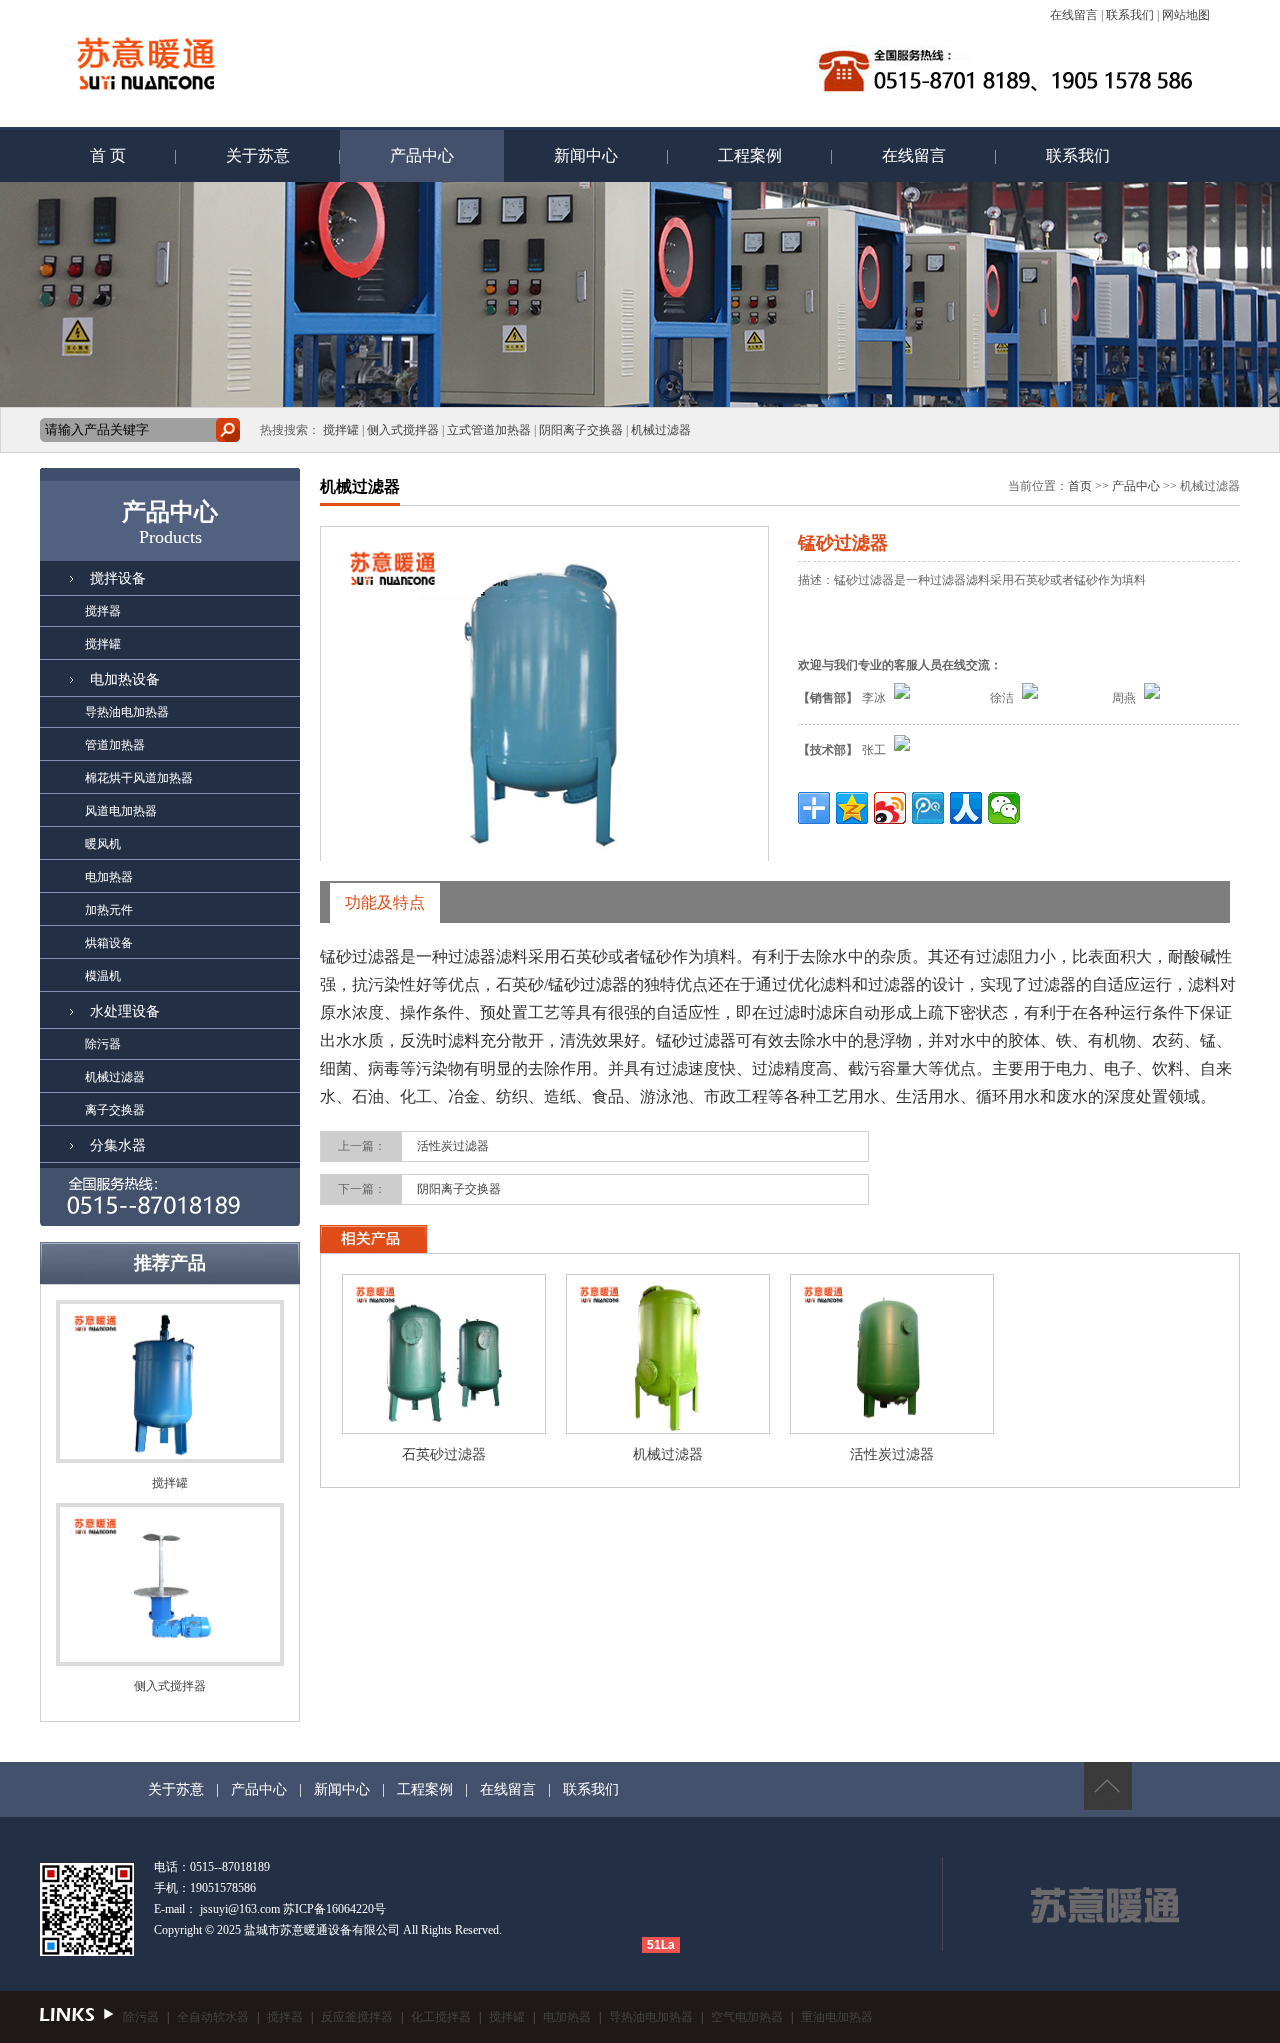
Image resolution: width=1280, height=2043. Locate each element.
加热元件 (86, 910)
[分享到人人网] (966, 808)
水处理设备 (125, 1011)
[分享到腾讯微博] (928, 808)
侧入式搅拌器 (403, 430)
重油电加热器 (837, 2017)
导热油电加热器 (104, 712)
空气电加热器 (747, 2017)
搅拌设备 (118, 578)
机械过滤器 (661, 430)
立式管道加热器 (489, 430)
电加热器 (86, 877)
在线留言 (1074, 15)
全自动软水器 (213, 2017)
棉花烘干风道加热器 (116, 778)
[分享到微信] (1004, 808)
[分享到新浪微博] (890, 808)
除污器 (80, 1044)
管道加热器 (92, 745)
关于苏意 (258, 155)
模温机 (80, 976)
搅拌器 (80, 611)
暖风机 (80, 844)
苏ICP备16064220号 (334, 1909)
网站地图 (1186, 15)
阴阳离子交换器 (581, 430)
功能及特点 (385, 902)
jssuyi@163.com (240, 1909)
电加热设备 (125, 679)
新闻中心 (586, 155)
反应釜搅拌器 (357, 2017)
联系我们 (1130, 15)
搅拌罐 (341, 430)
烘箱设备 (86, 943)
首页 (1080, 486)
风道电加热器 (98, 811)
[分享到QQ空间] (852, 808)
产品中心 (422, 155)
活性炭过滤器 (453, 1146)
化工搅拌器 (441, 2017)
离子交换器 (92, 1110)
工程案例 (750, 155)
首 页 (108, 155)
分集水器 (118, 1145)
